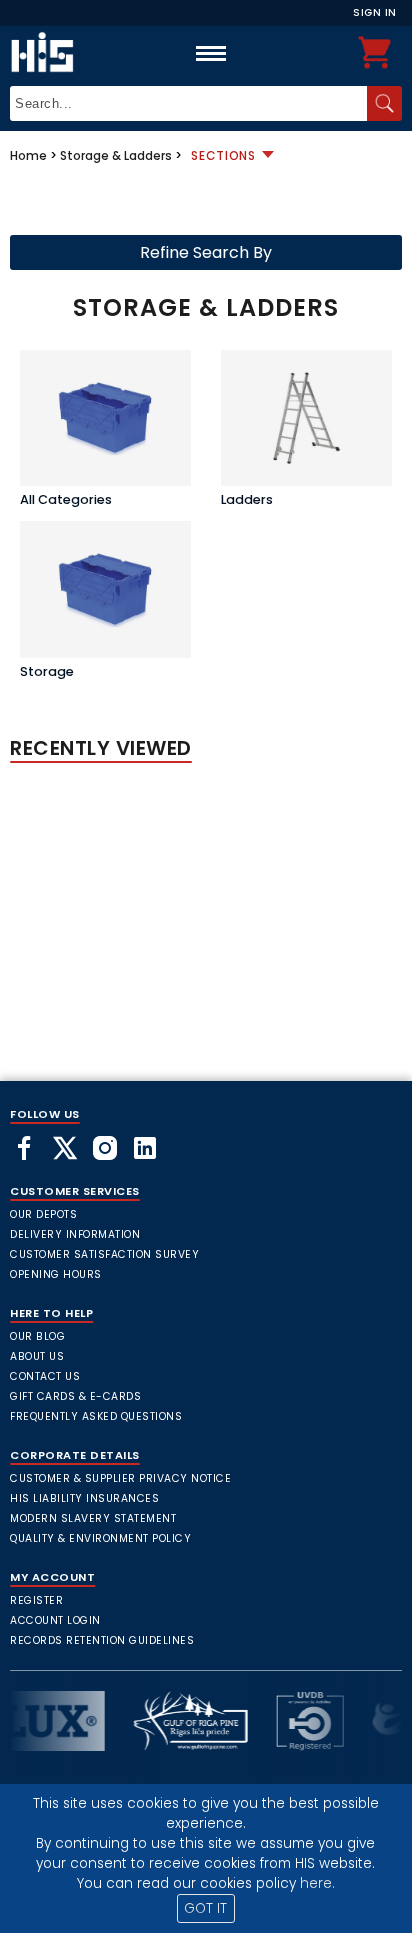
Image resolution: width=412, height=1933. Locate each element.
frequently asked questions (96, 1416)
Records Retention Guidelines (102, 1640)
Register (36, 1600)
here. (317, 1883)
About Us (37, 1356)
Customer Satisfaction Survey (104, 1254)
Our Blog (37, 1336)
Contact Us (45, 1376)
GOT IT (205, 1908)
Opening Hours (56, 1274)
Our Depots (43, 1214)
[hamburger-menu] (211, 53)
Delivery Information (75, 1234)
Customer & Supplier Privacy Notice (120, 1478)
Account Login (55, 1620)
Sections (223, 155)
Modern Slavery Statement (93, 1518)
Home (28, 155)
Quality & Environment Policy (100, 1538)
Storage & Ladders (116, 155)
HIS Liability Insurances (84, 1498)
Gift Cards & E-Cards (75, 1396)
